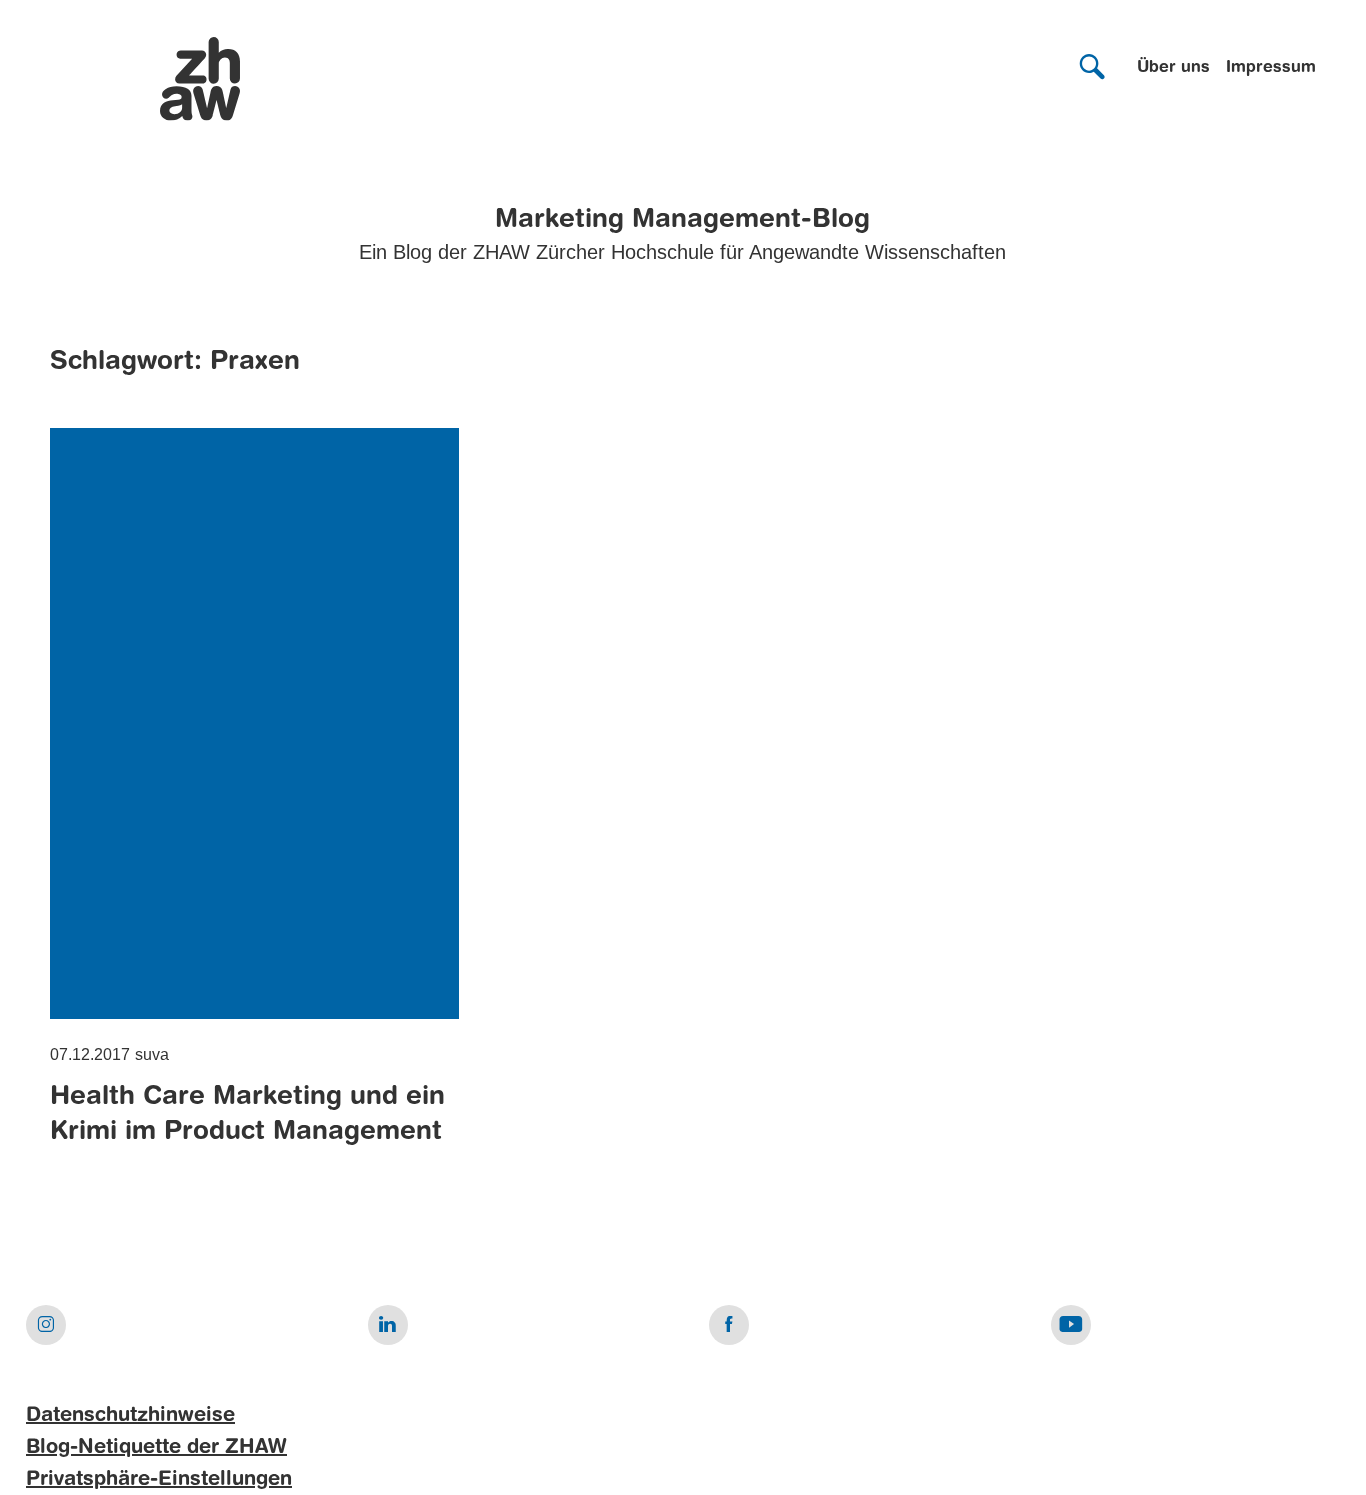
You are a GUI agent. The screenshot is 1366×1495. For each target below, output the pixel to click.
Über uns (1173, 68)
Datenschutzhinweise (130, 1416)
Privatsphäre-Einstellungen (159, 1480)
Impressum (1271, 68)
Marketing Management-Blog (682, 220)
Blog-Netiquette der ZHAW (156, 1448)
